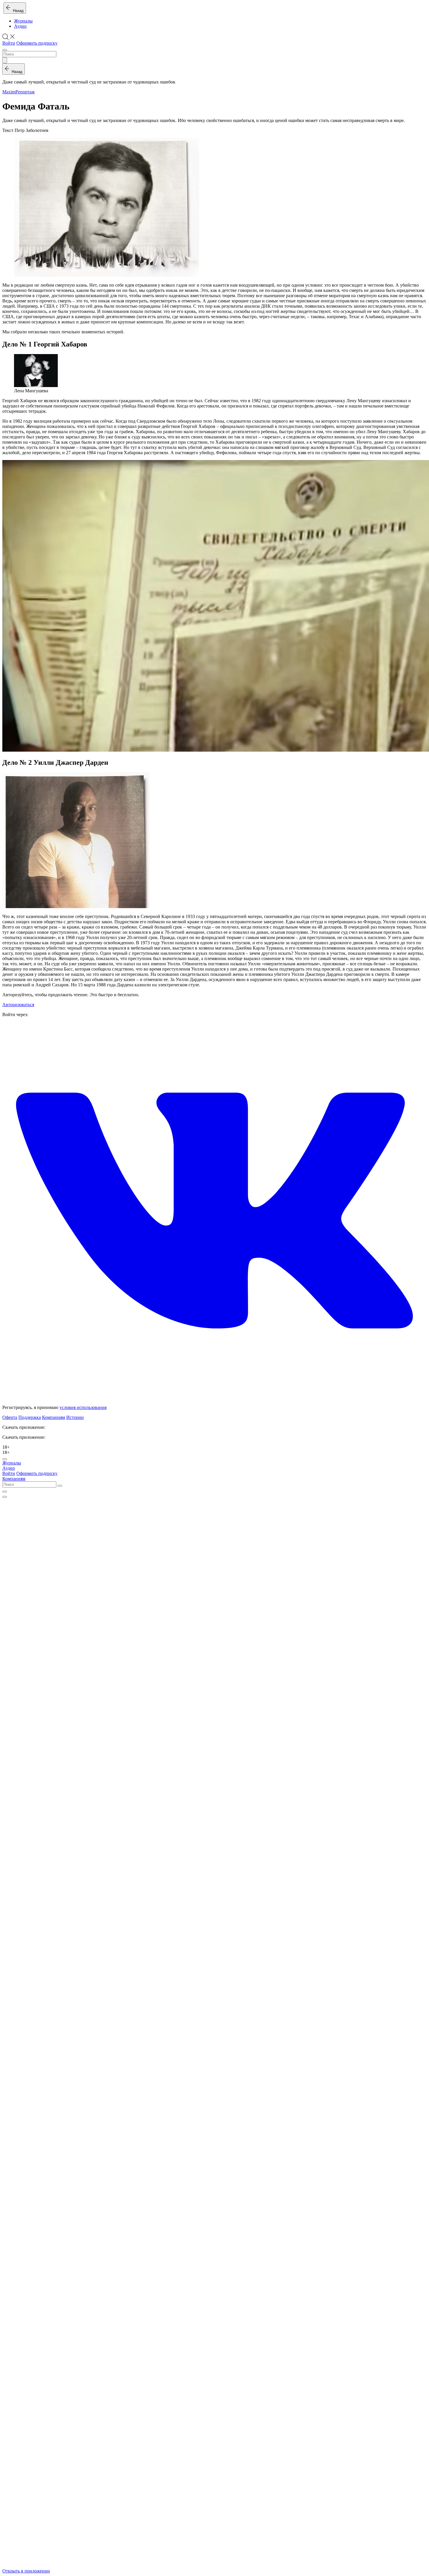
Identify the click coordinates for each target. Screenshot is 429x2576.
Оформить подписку (37, 43)
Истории (75, 1417)
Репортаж (25, 92)
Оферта (10, 1417)
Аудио (20, 26)
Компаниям (54, 1417)
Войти (9, 43)
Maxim (9, 92)
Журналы (23, 21)
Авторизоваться (18, 1005)
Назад (17, 11)
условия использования (83, 1407)
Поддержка (30, 1417)
